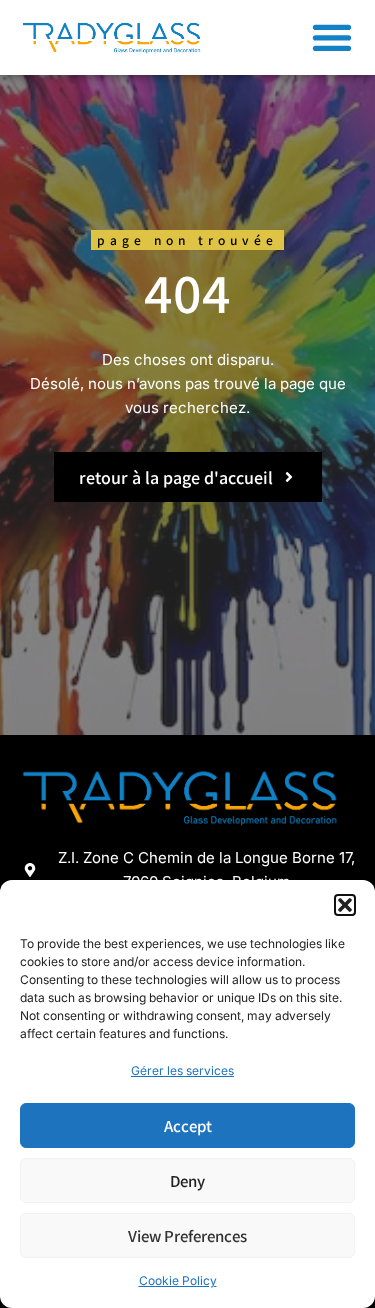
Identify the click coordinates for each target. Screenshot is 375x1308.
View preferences (187, 1235)
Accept (188, 1125)
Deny (187, 1180)
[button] (345, 905)
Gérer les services (182, 1070)
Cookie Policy (178, 1280)
